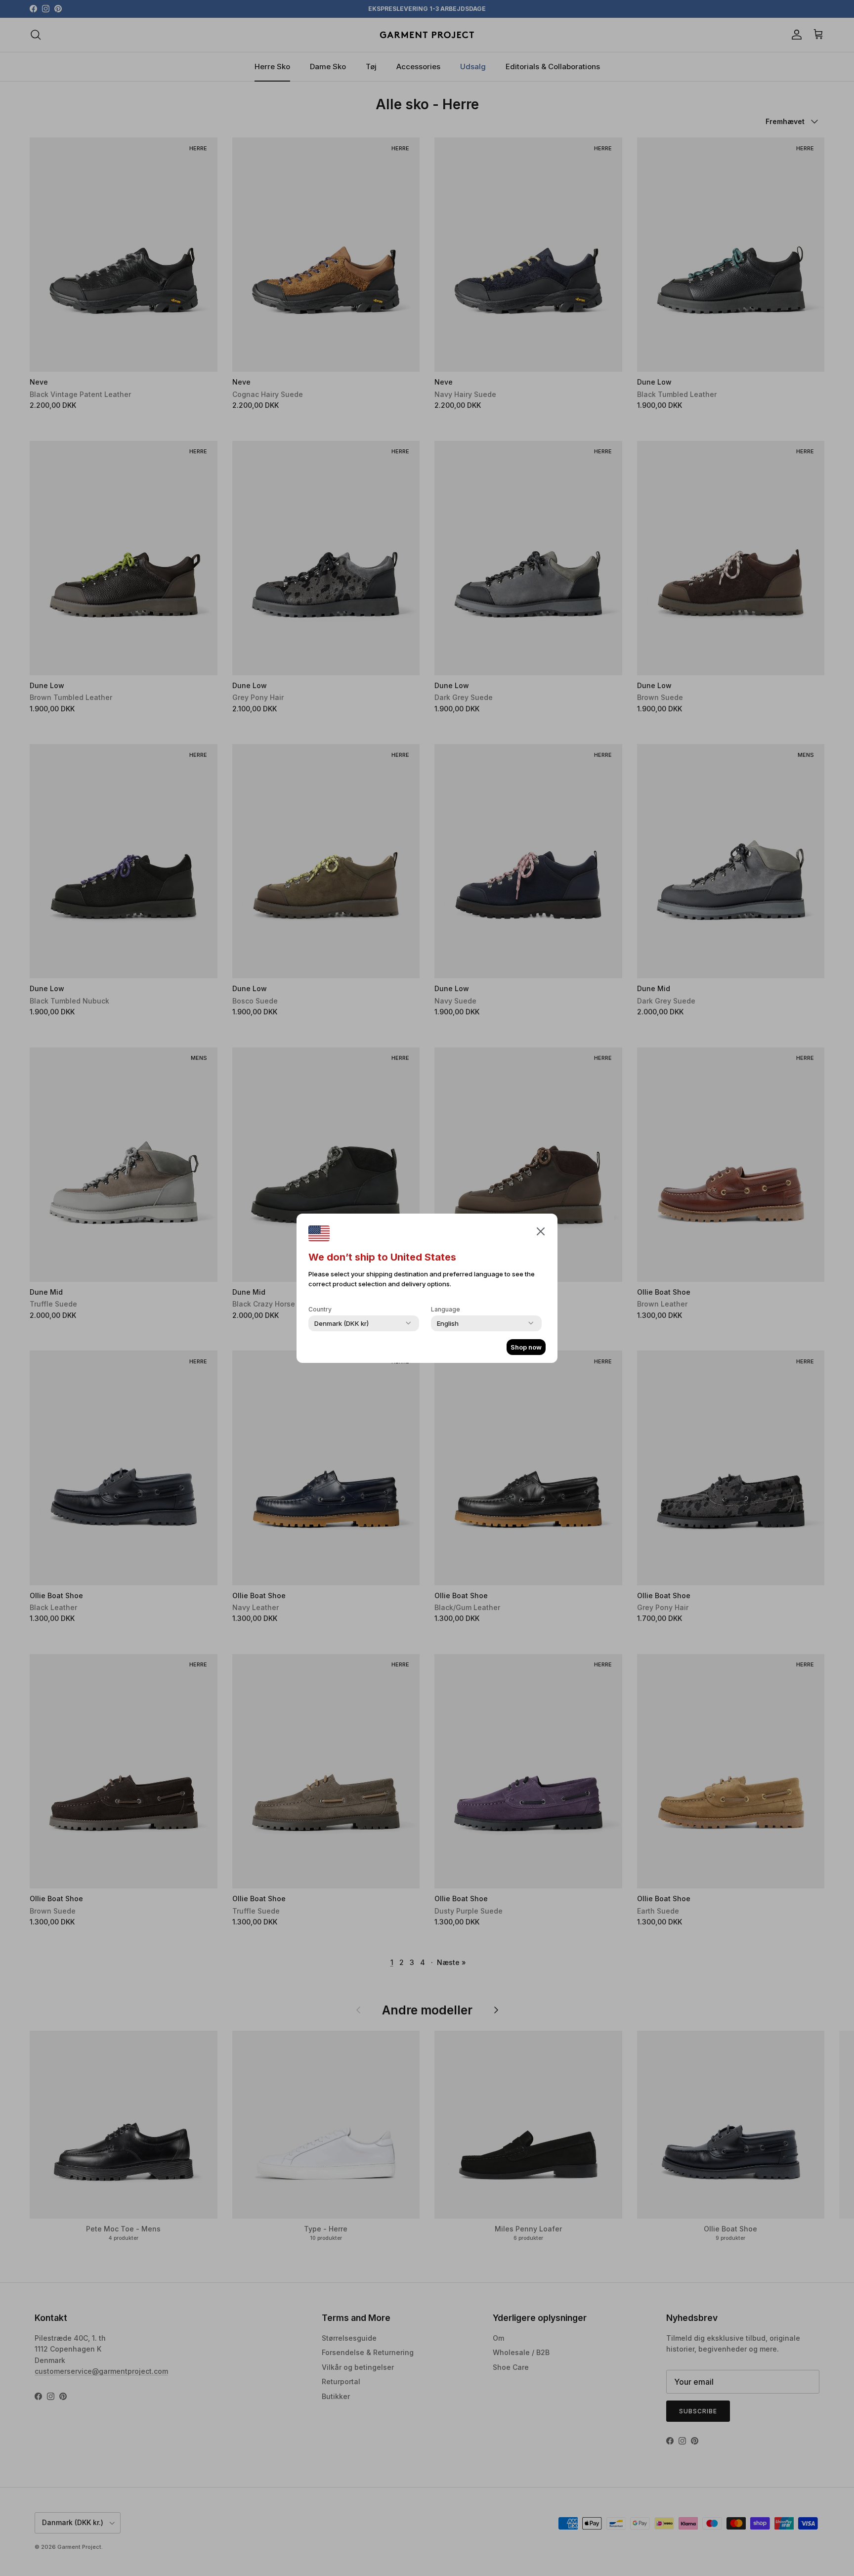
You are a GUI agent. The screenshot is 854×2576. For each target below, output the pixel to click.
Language (446, 1309)
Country (320, 1309)
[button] (541, 1231)
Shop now (526, 1347)
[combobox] (342, 1323)
